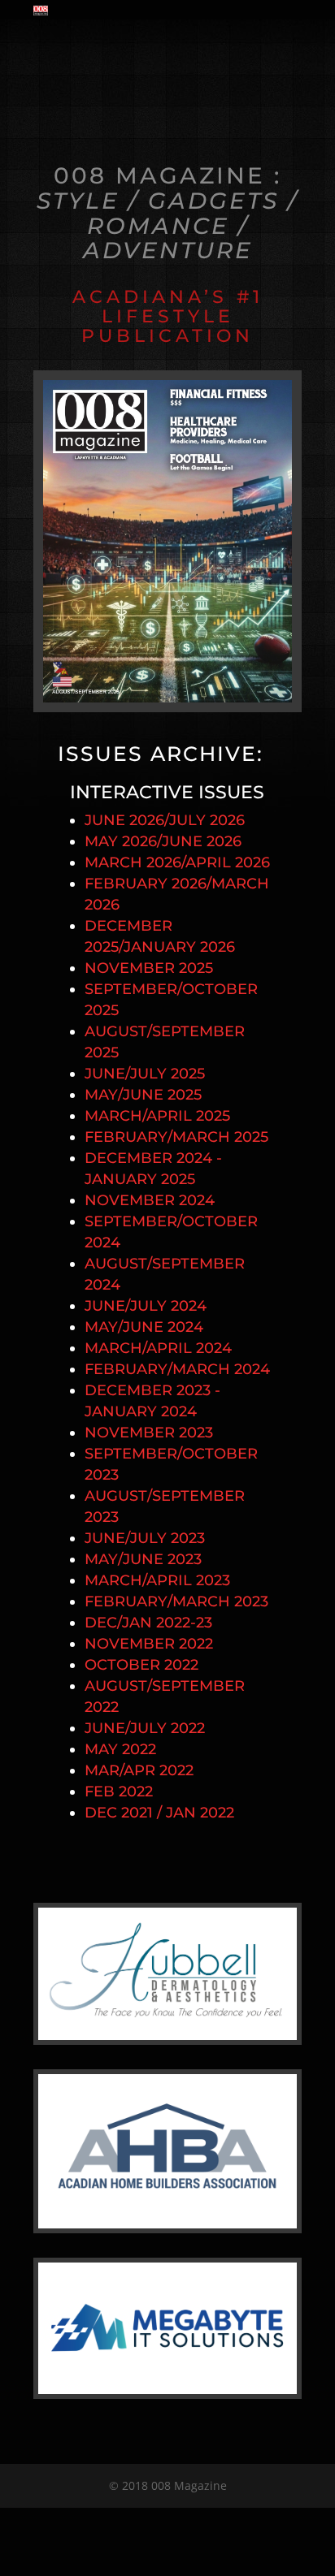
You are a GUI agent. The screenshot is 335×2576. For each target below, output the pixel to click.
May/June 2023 (143, 1559)
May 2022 (120, 1749)
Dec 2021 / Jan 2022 (159, 1813)
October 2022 (141, 1665)
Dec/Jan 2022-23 (148, 1623)
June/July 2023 (145, 1538)
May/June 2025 (143, 1095)
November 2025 (149, 968)
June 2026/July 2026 (165, 820)
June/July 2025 (145, 1074)
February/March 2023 (176, 1601)
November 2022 (149, 1644)
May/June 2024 (144, 1327)
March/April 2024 (158, 1348)
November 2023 (149, 1433)
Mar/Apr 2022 (139, 1770)
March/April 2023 (157, 1580)
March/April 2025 (157, 1116)
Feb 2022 (119, 1792)
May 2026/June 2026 (163, 841)
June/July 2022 (145, 1728)
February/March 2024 (177, 1369)
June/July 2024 (146, 1306)
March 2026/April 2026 (177, 862)
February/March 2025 (176, 1137)
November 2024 (150, 1200)
